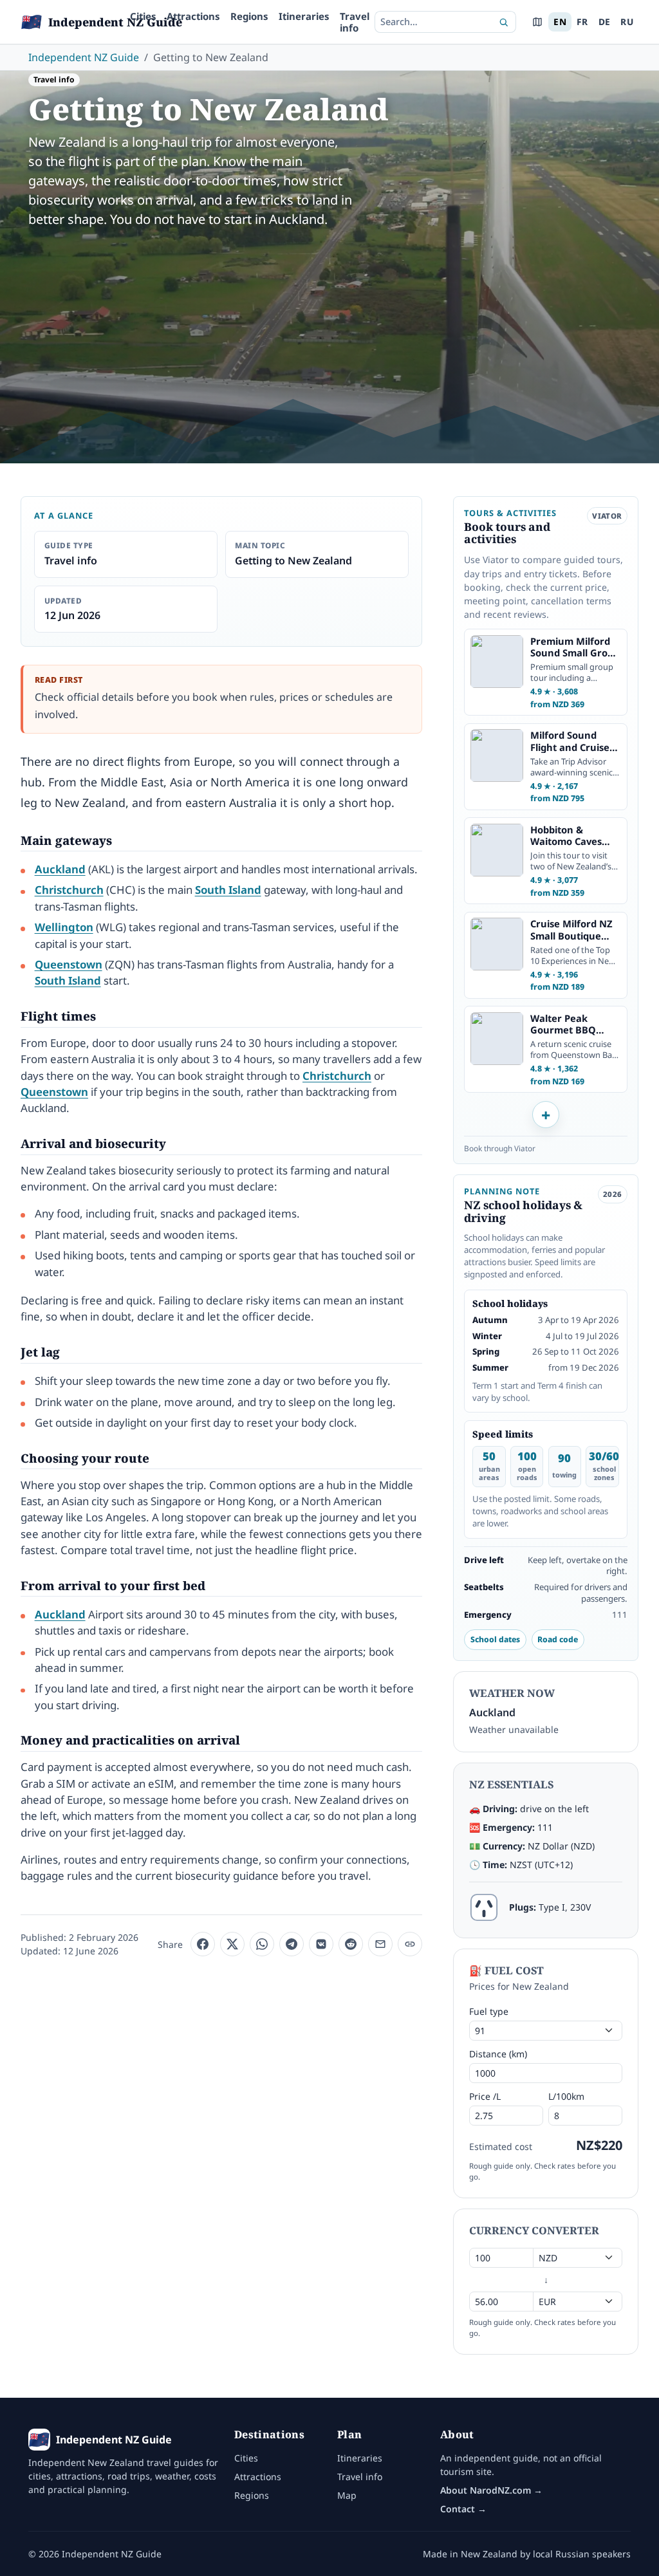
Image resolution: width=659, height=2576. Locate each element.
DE (605, 22)
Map (347, 2495)
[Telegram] (292, 1944)
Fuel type (489, 2011)
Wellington (64, 927)
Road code (558, 1639)
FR (582, 22)
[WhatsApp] (262, 1944)
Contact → (463, 2509)
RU (627, 22)
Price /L (485, 2096)
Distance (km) (498, 2054)
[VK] (321, 1944)
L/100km (566, 2096)
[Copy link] (410, 1944)
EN (560, 22)
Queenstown (69, 964)
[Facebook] (203, 1944)
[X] (232, 1944)
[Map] (537, 22)
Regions (249, 16)
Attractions (193, 16)
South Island (228, 890)
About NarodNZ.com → (491, 2490)
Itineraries (304, 16)
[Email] (380, 1944)
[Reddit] (351, 1944)
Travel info (355, 22)
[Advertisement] (329, 336)
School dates (495, 1639)
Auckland (60, 869)
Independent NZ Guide (84, 57)
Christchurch (69, 890)
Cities (143, 16)
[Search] (504, 22)
